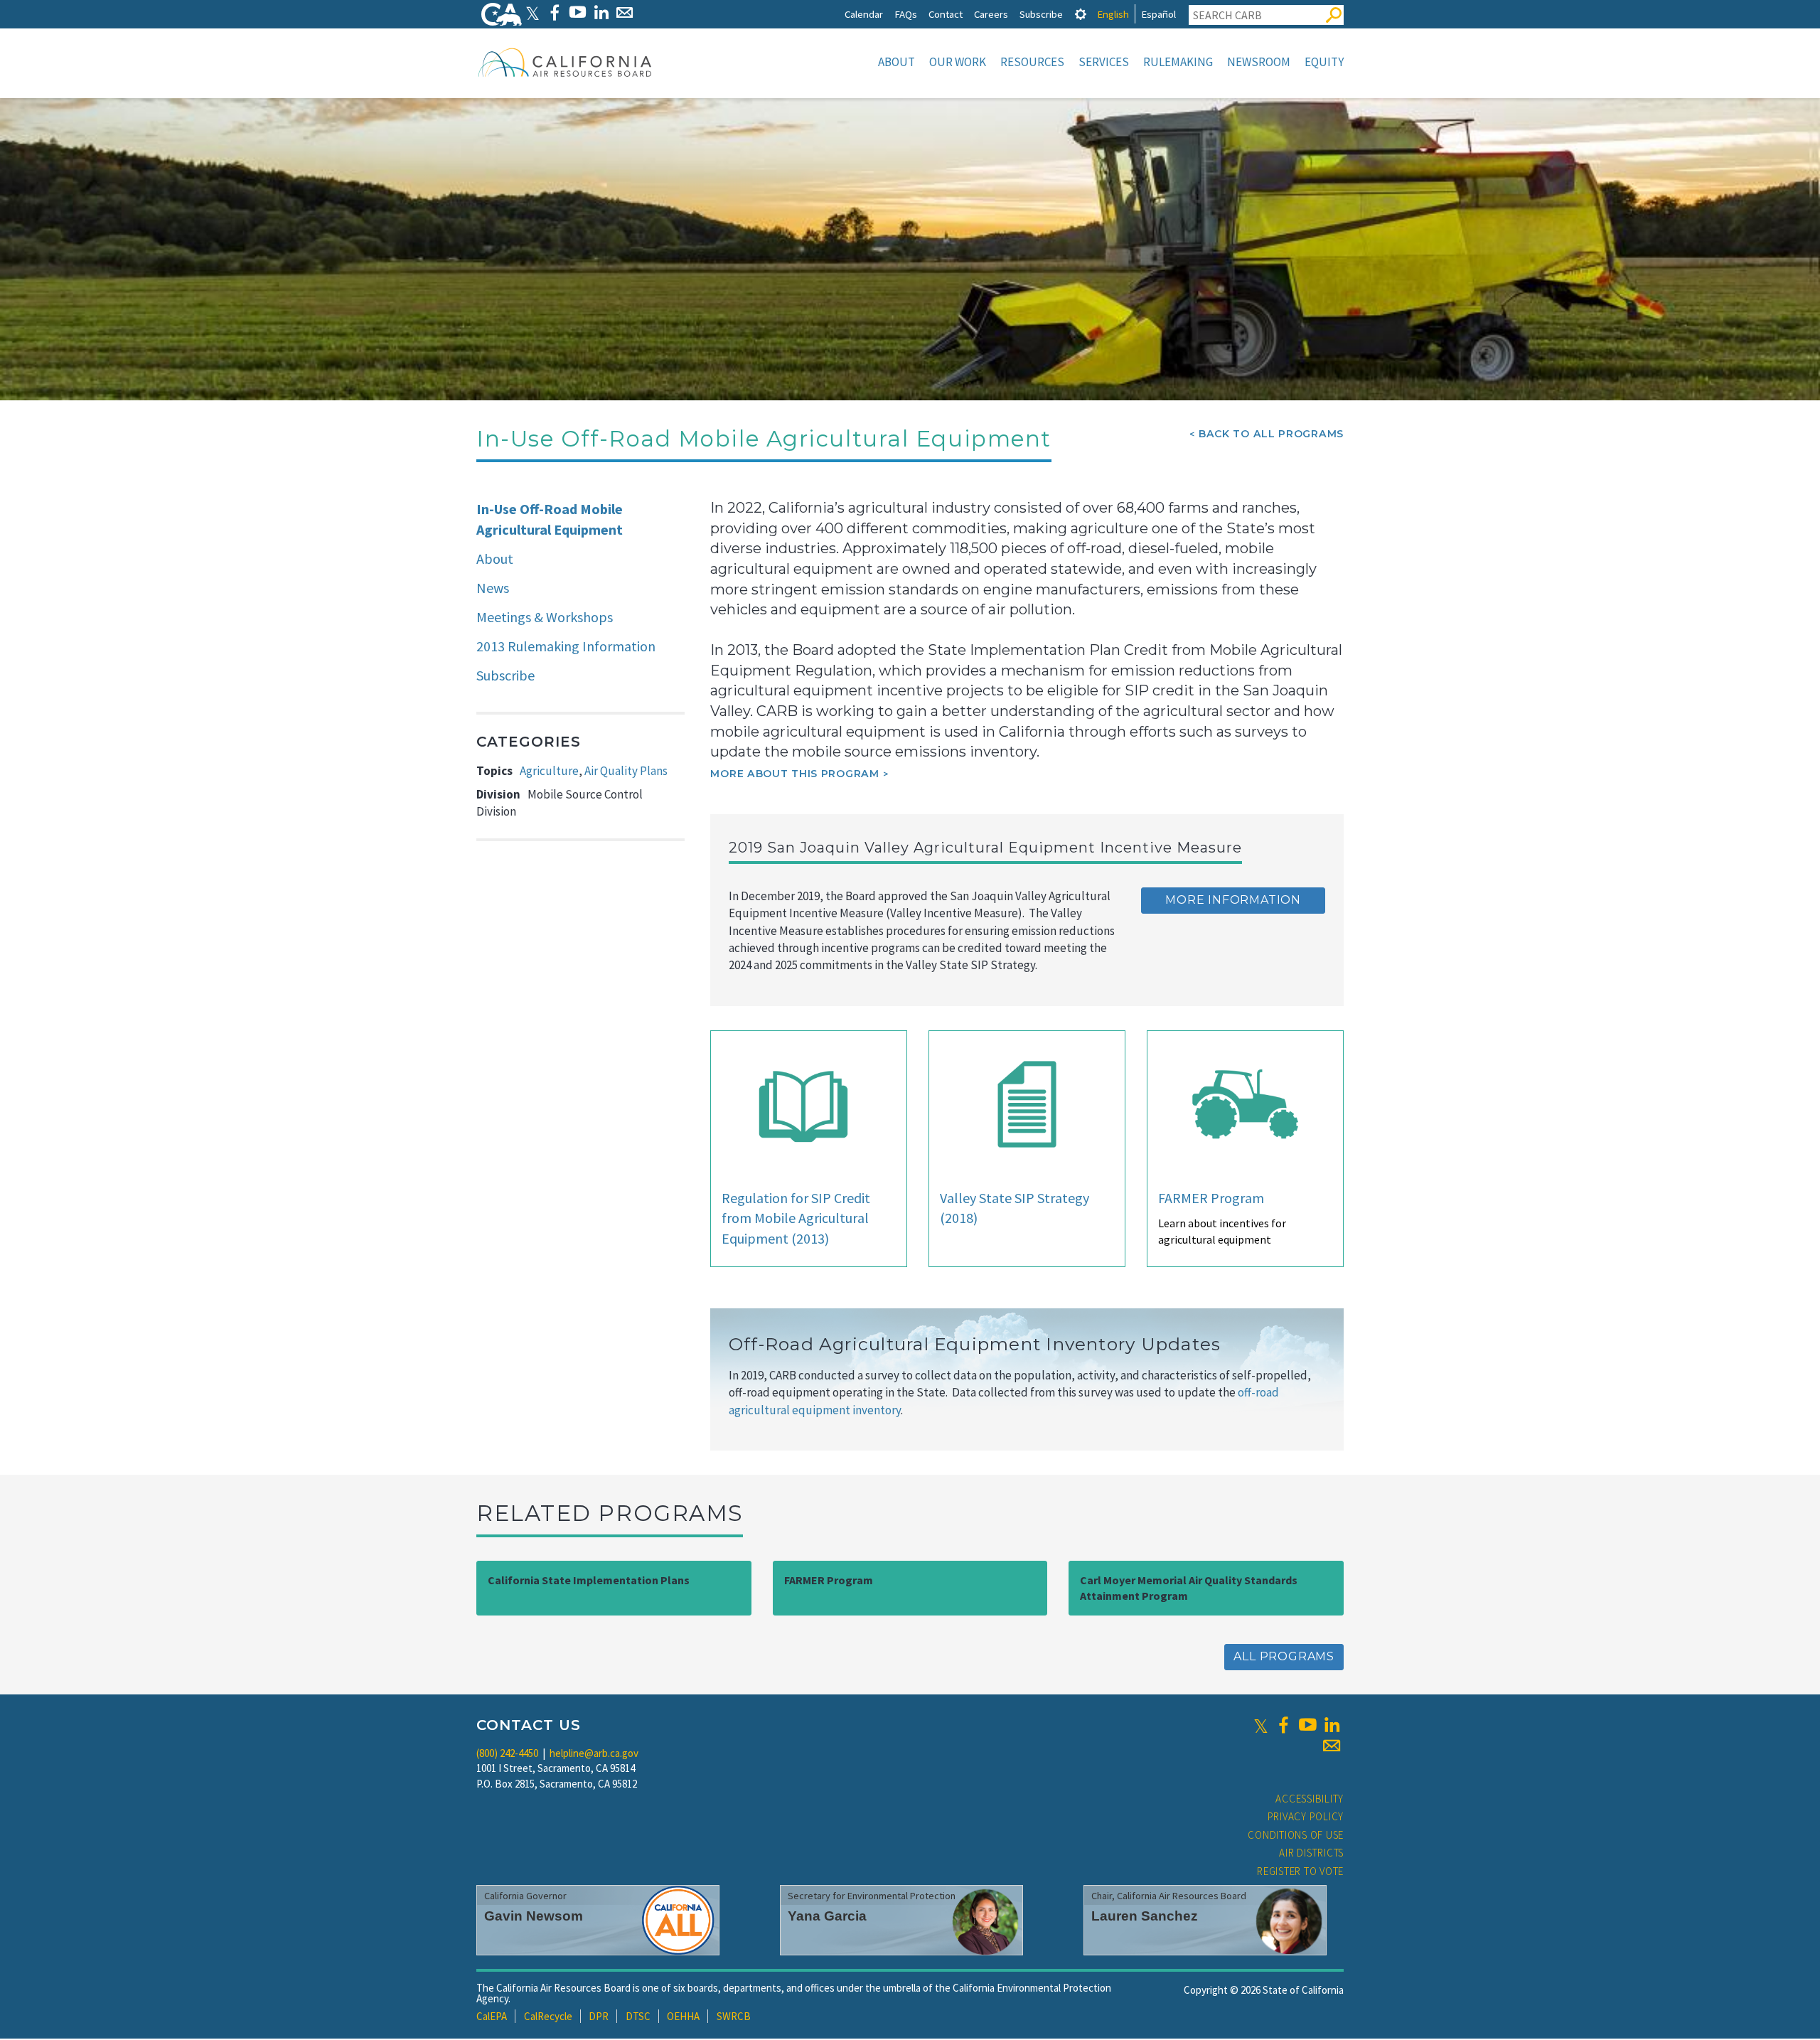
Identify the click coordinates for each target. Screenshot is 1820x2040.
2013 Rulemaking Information (566, 646)
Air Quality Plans (626, 771)
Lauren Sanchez (1145, 1916)
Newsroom (1259, 62)
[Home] (565, 62)
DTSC (638, 2016)
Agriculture (549, 771)
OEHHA (683, 2016)
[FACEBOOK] (554, 12)
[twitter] (1261, 1725)
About (896, 62)
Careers (991, 14)
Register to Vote (1300, 1871)
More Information (1233, 900)
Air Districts (1311, 1853)
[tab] (1081, 14)
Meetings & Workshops (545, 617)
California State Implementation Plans (589, 1580)
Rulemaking (1178, 62)
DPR (599, 2016)
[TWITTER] (532, 12)
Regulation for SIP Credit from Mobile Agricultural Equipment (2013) (796, 1218)
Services (1104, 62)
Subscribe (1041, 14)
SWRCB (734, 2016)
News (493, 588)
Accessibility (1310, 1799)
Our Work (958, 62)
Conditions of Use (1296, 1835)
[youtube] (1307, 1725)
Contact (946, 14)
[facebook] (1283, 1725)
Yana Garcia (827, 1916)
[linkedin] (1332, 1725)
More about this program (794, 774)
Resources (1032, 62)
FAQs (906, 14)
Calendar (864, 14)
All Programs (1284, 1656)
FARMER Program (1211, 1198)
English (1113, 14)
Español (1158, 14)
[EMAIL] (625, 12)
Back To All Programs (1271, 434)
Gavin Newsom (534, 1916)
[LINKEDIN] (601, 12)
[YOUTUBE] (578, 12)
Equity (1324, 62)
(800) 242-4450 (507, 1753)
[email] (1332, 1746)
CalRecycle (548, 2016)
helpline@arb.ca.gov (594, 1753)
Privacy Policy (1306, 1816)
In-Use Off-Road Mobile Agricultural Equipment (550, 519)
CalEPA (492, 2016)
